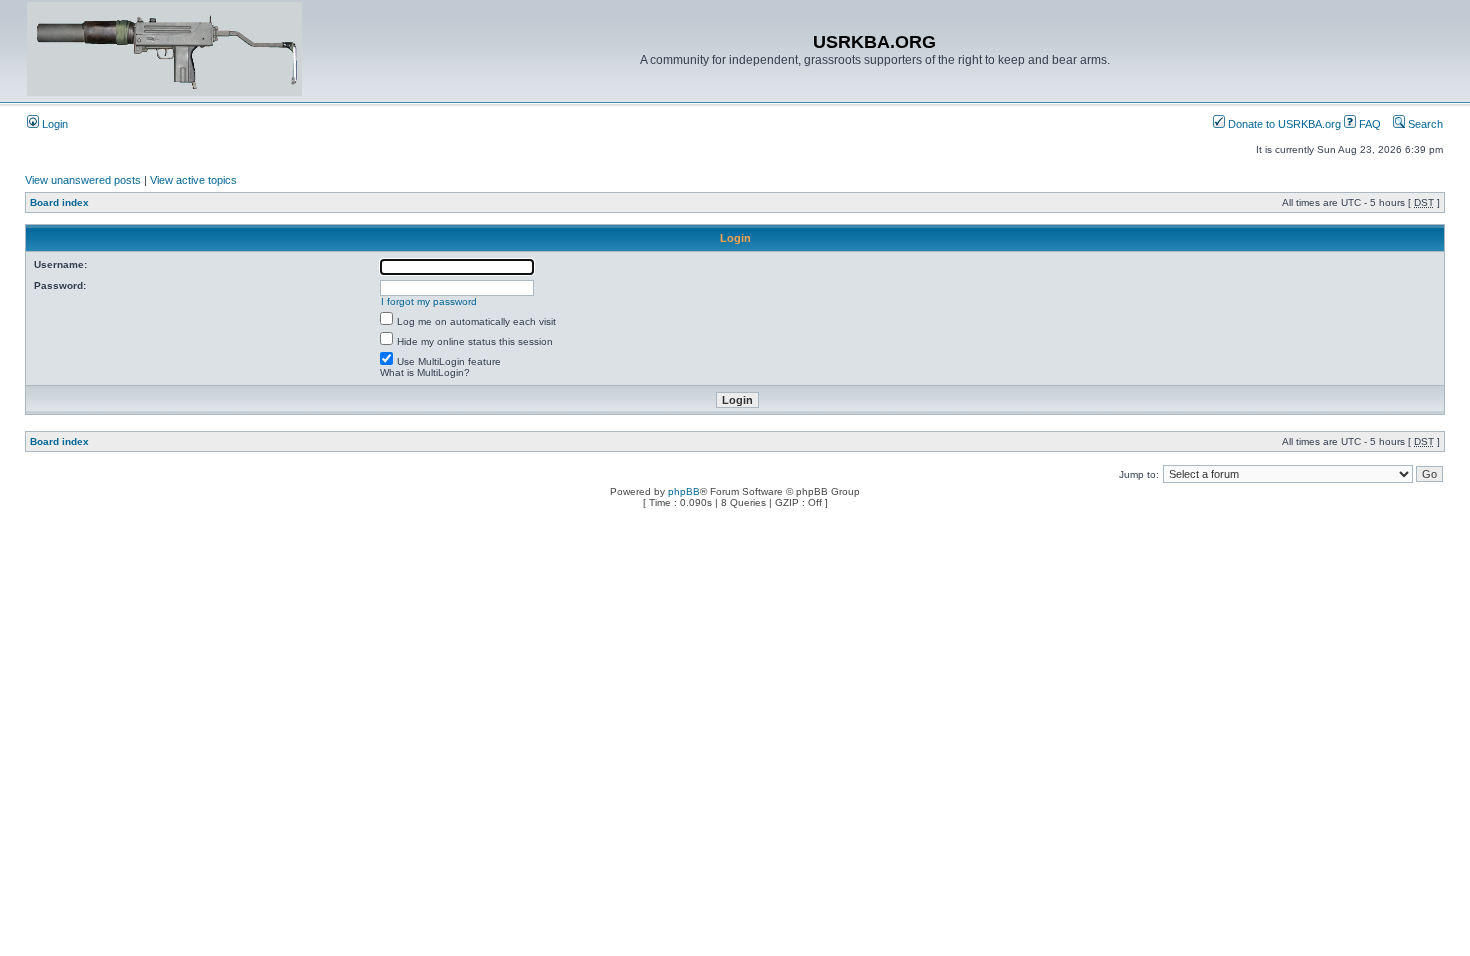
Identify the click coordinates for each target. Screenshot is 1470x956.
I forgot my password (429, 301)
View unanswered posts (83, 180)
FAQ (1368, 124)
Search (1424, 124)
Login (53, 124)
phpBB (684, 491)
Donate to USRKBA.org (1283, 124)
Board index (59, 202)
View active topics (193, 180)
